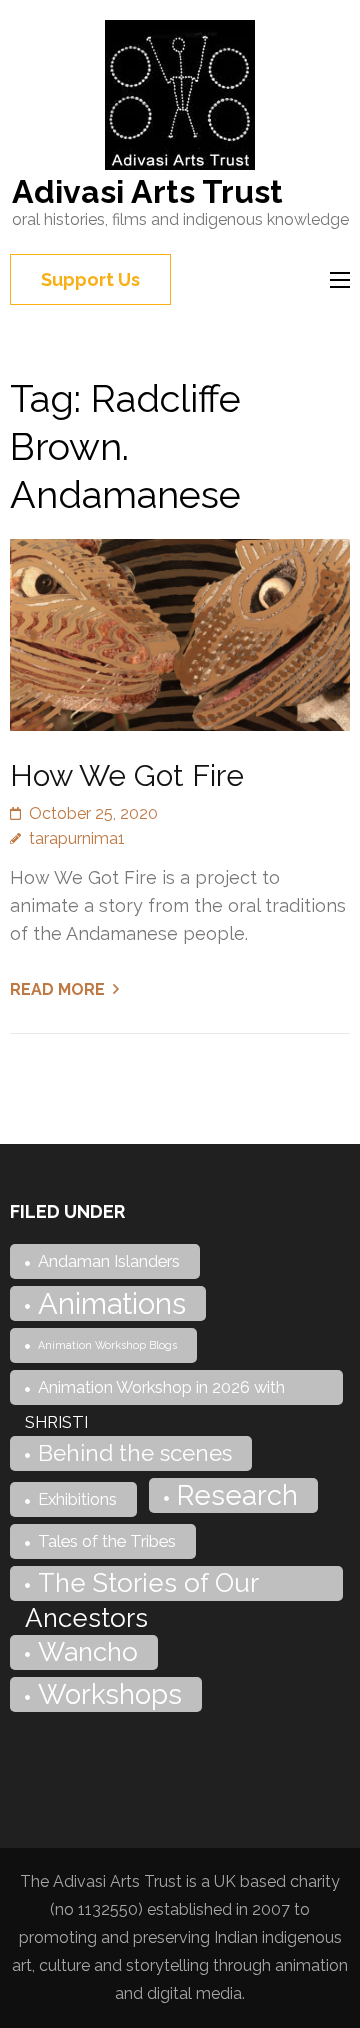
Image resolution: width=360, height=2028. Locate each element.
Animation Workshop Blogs (107, 1345)
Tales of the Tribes (107, 1541)
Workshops (110, 1694)
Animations (112, 1303)
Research (237, 1495)
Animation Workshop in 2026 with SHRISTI (155, 1391)
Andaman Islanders (109, 1261)
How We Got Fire (127, 775)
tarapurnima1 (77, 838)
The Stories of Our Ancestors (142, 1584)
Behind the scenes (135, 1453)
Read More (57, 989)
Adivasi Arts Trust (147, 191)
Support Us (90, 279)
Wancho (88, 1652)
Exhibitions (77, 1499)
